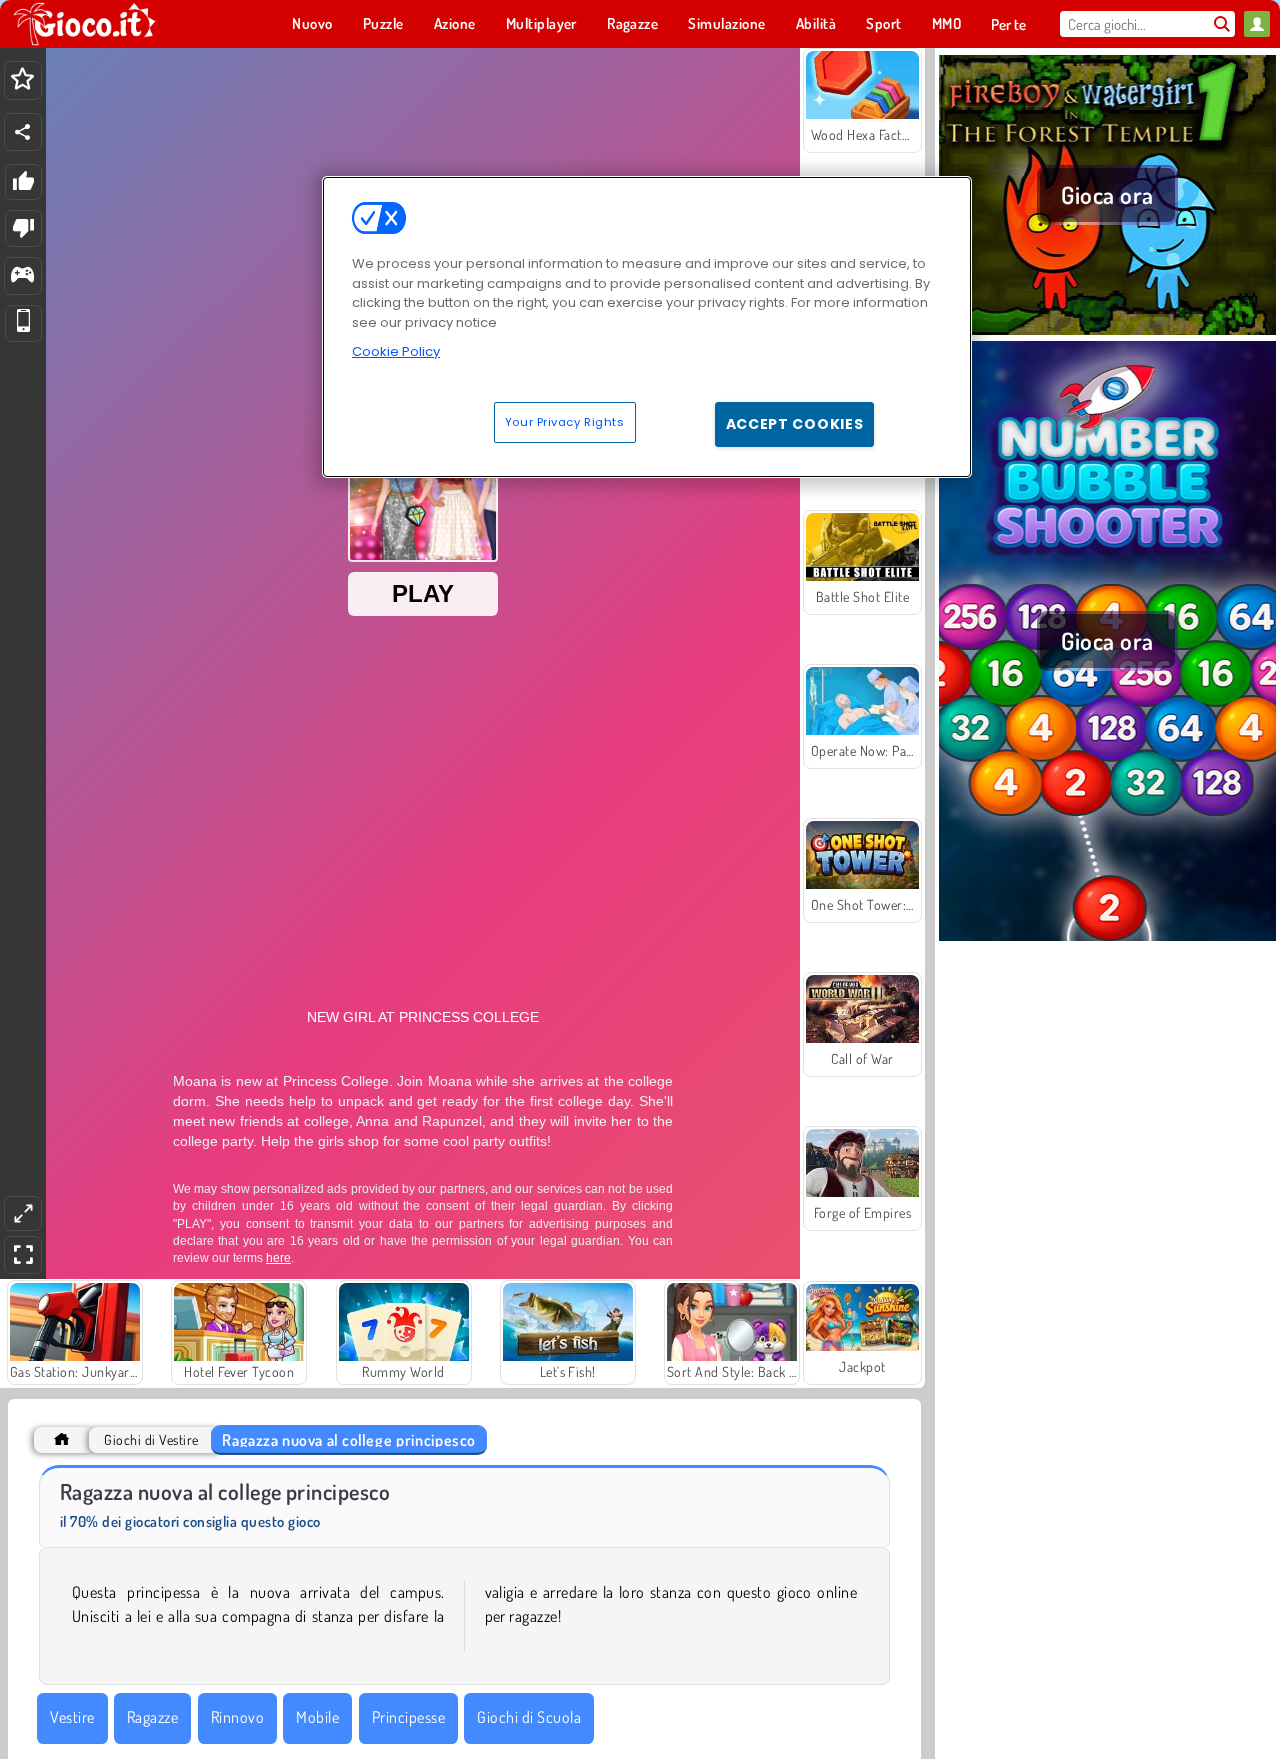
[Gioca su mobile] (23, 323)
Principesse (408, 1717)
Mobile (317, 1717)
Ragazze (152, 1717)
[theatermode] (23, 1213)
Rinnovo (237, 1717)
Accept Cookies (795, 423)
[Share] (23, 132)
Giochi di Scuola (529, 1717)
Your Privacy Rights (565, 421)
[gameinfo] (22, 276)
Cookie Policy (396, 351)
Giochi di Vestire (151, 1439)
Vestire (72, 1717)
